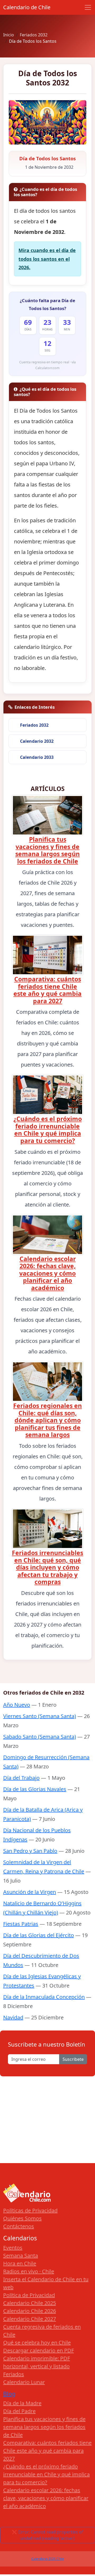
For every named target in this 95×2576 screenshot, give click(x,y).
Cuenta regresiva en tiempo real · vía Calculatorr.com (47, 365)
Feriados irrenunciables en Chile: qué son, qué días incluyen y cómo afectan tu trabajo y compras (47, 1567)
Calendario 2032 (37, 741)
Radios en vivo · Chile (29, 2271)
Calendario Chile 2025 (30, 2303)
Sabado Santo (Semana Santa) (40, 1737)
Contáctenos (19, 2226)
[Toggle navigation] (88, 7)
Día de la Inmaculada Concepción (44, 1997)
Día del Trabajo (21, 1778)
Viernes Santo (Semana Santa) (40, 1716)
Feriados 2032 (34, 725)
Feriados (14, 2374)
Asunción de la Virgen (30, 1892)
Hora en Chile (20, 2263)
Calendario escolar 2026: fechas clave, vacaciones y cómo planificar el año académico (47, 1273)
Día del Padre (19, 2411)
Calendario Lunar (24, 2382)
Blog (9, 2394)
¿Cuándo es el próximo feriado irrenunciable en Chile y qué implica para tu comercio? (48, 1130)
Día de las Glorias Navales (35, 1789)
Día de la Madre (22, 2403)
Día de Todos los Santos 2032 (48, 78)
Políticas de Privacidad (30, 2210)
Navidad (13, 2017)
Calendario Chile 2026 (30, 2311)
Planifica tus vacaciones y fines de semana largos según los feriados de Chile (47, 850)
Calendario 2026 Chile (48, 2559)
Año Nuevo (17, 1705)
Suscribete (73, 2059)
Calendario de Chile (27, 7)
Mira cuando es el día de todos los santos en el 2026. (47, 259)
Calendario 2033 (37, 757)
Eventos (13, 2248)
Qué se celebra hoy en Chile (37, 2343)
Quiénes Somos (22, 2218)
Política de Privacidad (29, 2295)
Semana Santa (21, 2256)
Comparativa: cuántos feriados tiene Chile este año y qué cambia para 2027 (47, 990)
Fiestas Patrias (21, 1924)
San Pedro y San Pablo (30, 1851)
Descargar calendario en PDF (39, 2350)
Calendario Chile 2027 (30, 2319)
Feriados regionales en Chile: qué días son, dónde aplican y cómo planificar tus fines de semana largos (47, 1420)
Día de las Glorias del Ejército (39, 1935)
